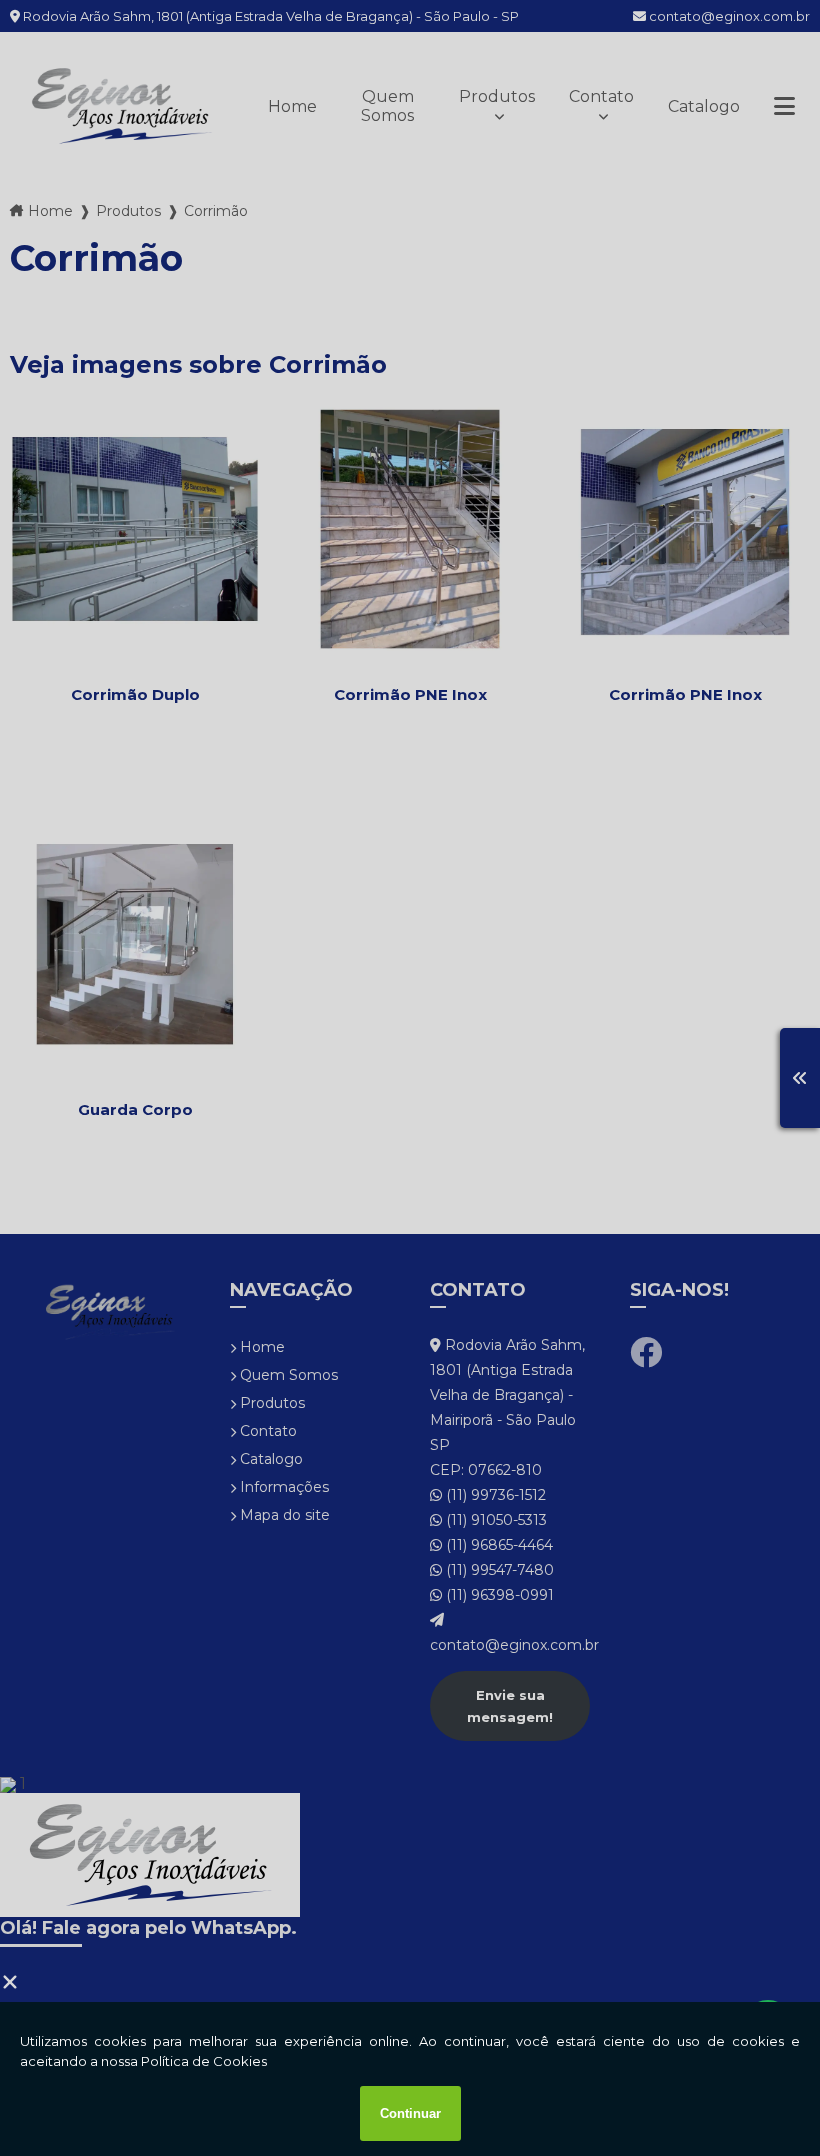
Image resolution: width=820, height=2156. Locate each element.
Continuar (410, 2113)
